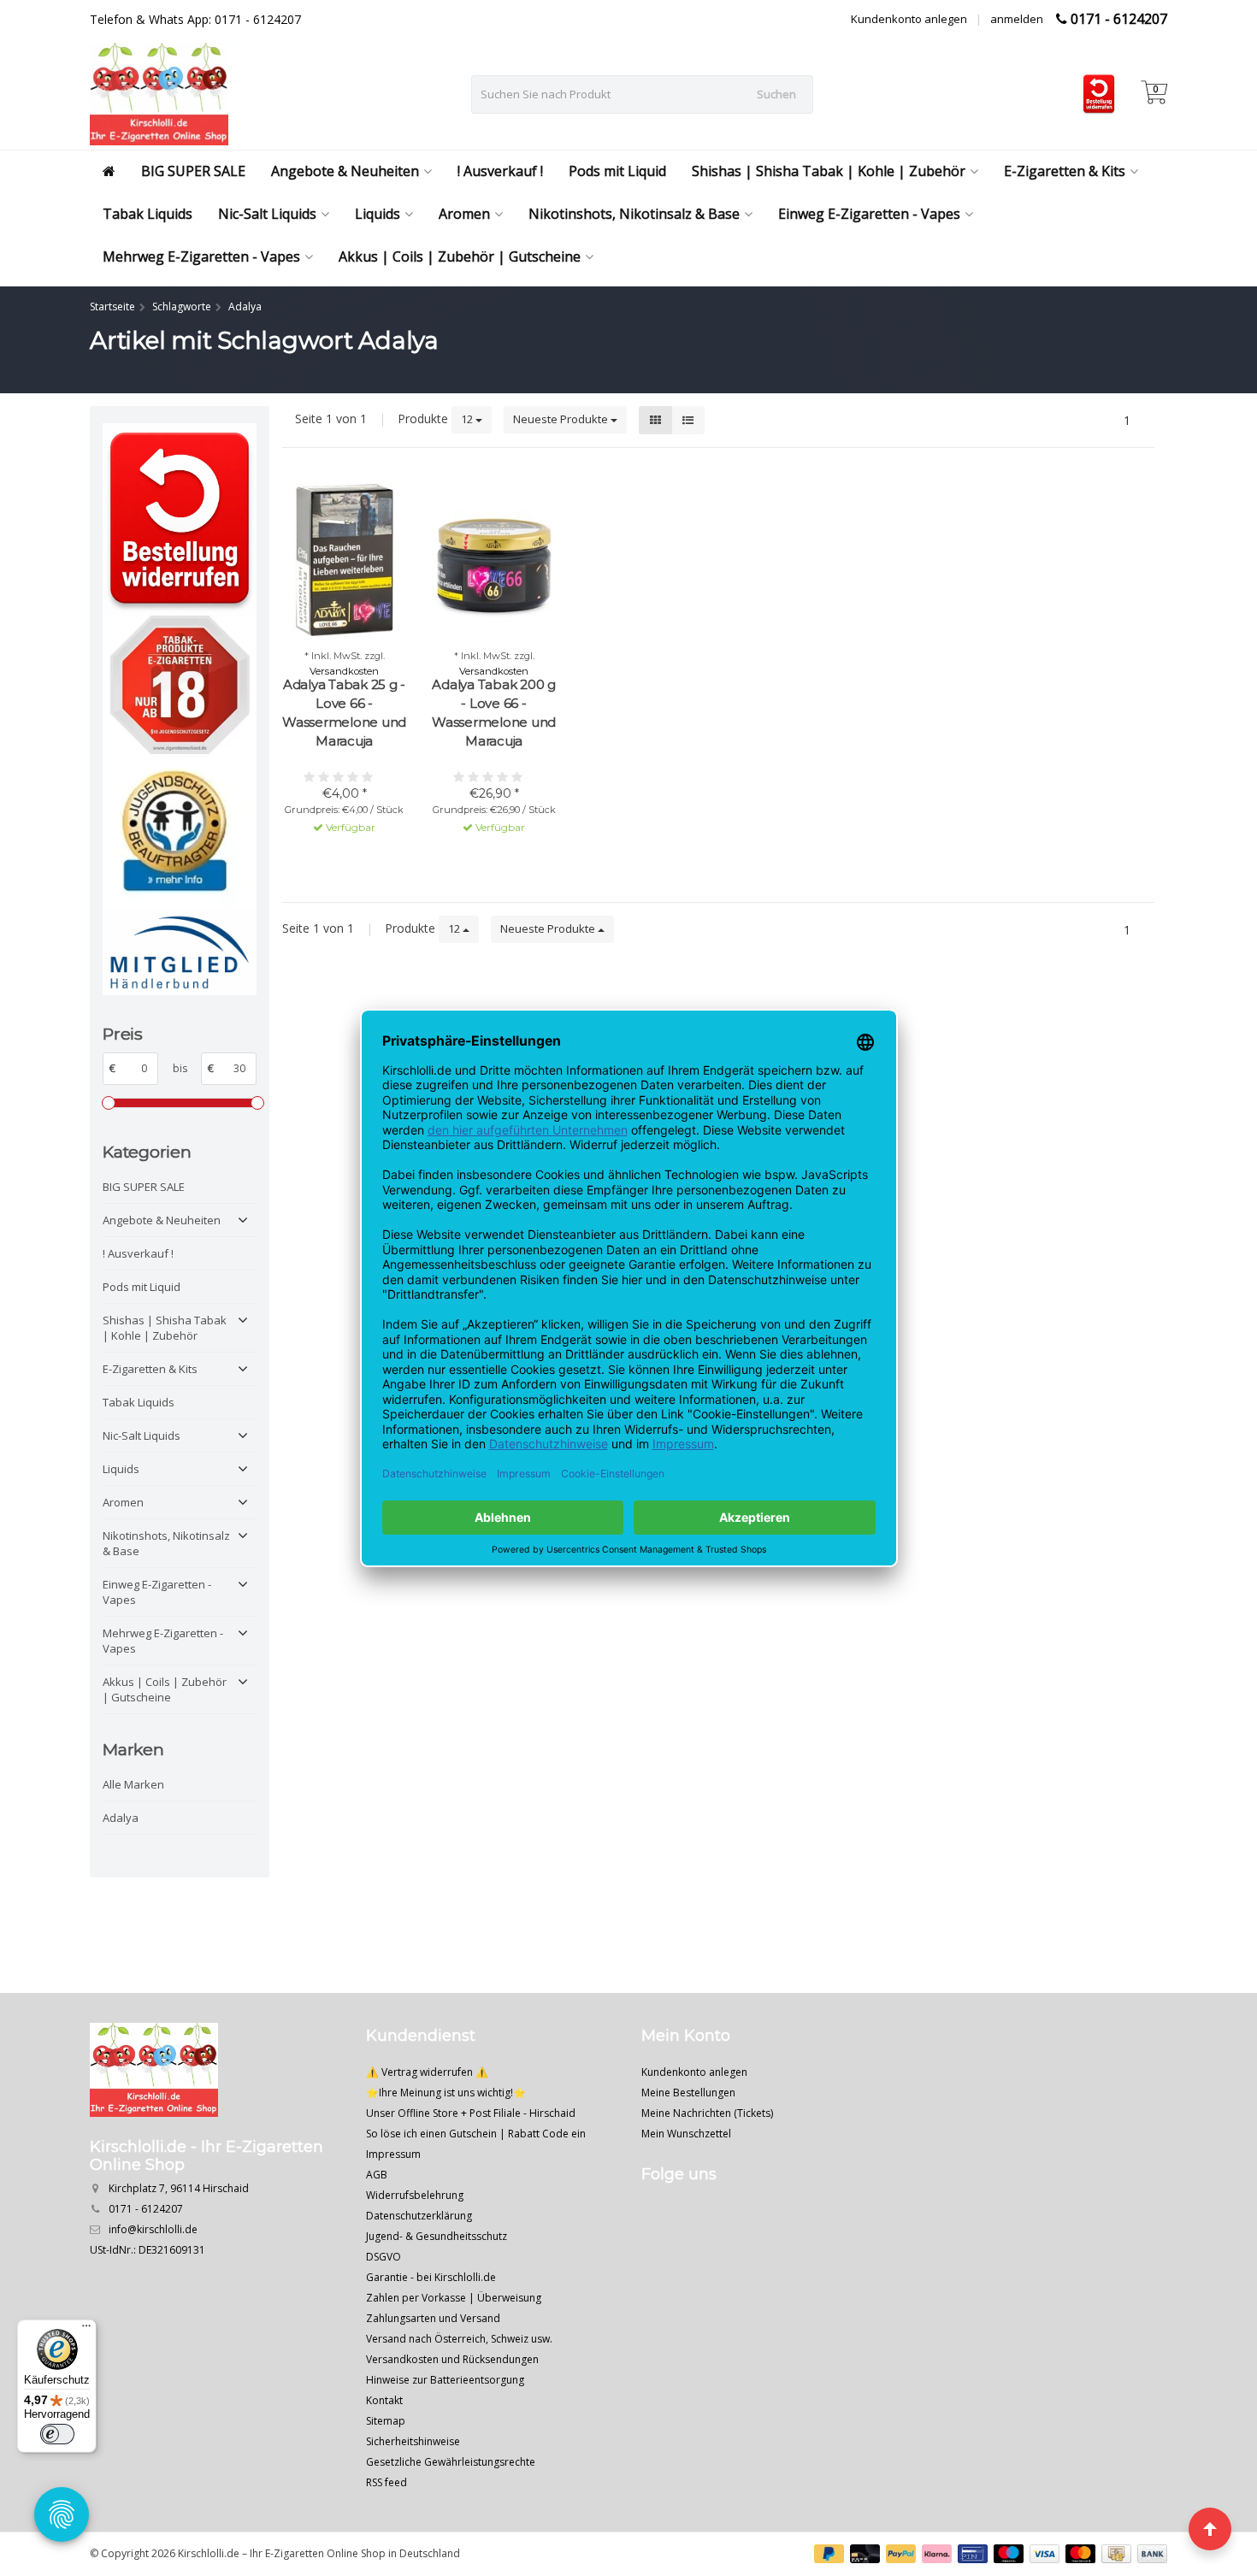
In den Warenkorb (336, 858)
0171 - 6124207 (1119, 19)
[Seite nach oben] (1210, 2529)
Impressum (393, 2154)
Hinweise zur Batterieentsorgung (445, 2380)
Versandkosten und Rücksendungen (452, 2359)
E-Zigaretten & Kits (1065, 171)
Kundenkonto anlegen (909, 19)
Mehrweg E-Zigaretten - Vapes (201, 256)
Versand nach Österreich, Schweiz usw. (459, 2339)
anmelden (1017, 19)
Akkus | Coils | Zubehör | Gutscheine (460, 256)
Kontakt (384, 2400)
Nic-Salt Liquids (267, 214)
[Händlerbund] (180, 951)
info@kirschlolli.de (153, 2229)
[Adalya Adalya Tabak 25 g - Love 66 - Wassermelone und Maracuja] (344, 560)
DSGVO (384, 2257)
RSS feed (387, 2482)
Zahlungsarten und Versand (433, 2318)
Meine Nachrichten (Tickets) (707, 2113)
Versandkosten (344, 671)
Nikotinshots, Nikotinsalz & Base (634, 214)
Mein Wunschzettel (686, 2134)
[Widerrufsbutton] (180, 519)
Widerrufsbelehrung (415, 2195)
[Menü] (86, 2330)
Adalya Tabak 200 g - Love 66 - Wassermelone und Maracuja (494, 713)
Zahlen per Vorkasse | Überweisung (454, 2298)
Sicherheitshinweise (413, 2441)
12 (468, 419)
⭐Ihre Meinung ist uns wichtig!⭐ (446, 2093)
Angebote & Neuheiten (345, 171)
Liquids (378, 214)
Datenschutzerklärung (419, 2216)
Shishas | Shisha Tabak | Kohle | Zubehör (829, 171)
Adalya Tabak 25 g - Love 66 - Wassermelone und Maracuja (344, 713)
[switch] (57, 2434)
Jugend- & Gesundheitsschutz (437, 2236)
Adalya (121, 1818)
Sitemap (386, 2421)
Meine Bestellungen (688, 2093)
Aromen (464, 214)
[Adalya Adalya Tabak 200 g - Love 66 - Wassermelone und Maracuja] (494, 560)
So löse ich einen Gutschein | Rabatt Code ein (476, 2134)
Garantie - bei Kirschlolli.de (431, 2277)
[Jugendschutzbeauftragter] (180, 831)
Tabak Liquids (148, 214)
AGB (377, 2175)
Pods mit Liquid (617, 171)
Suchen (776, 94)
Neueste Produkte (562, 419)
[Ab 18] (180, 685)
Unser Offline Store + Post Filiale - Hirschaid (471, 2113)
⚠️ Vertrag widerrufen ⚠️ (427, 2072)
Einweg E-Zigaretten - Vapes (869, 214)
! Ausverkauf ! (500, 171)
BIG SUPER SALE (193, 171)
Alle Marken (133, 1784)
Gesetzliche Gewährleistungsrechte (451, 2462)
